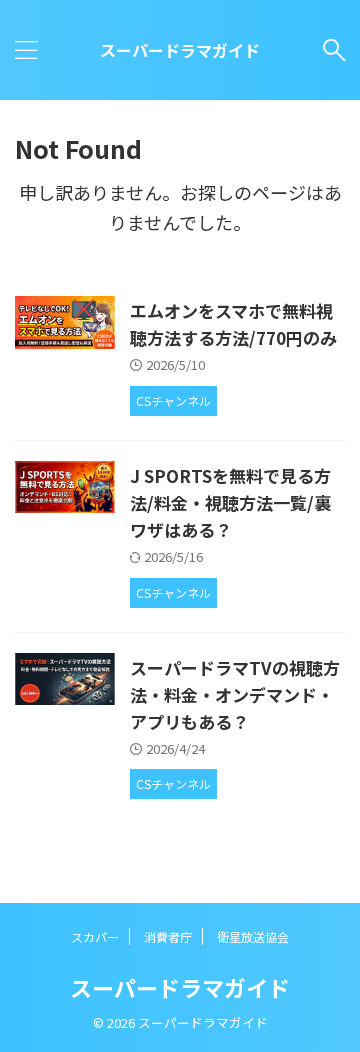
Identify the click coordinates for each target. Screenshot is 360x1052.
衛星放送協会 (253, 936)
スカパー (95, 936)
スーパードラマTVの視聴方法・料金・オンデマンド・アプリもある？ (235, 694)
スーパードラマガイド (180, 50)
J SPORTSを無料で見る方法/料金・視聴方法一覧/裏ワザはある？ (230, 502)
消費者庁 (168, 936)
